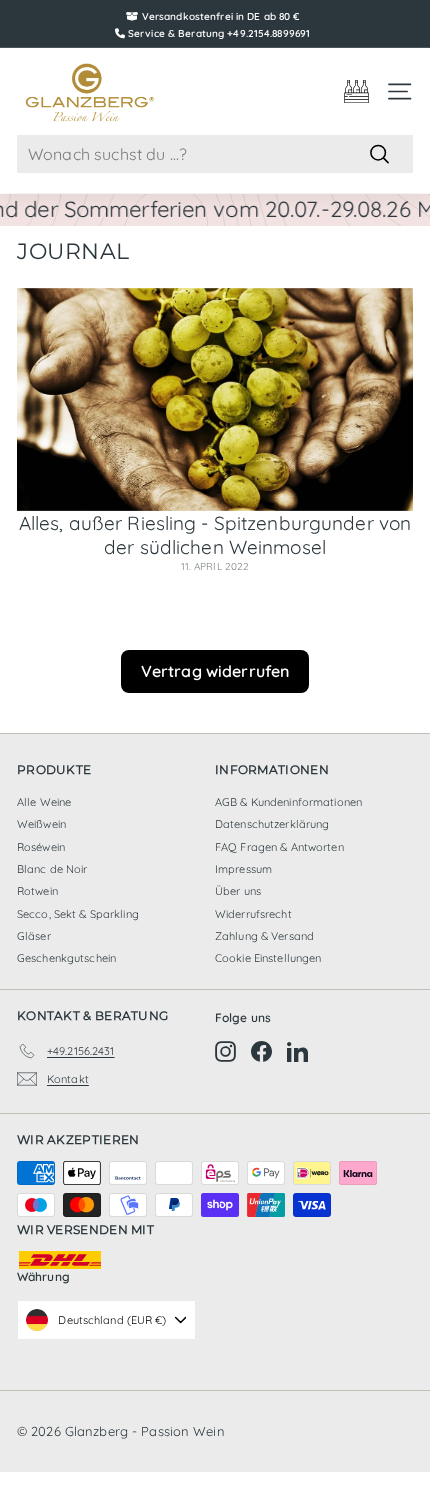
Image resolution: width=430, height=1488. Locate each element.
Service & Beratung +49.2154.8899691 (219, 33)
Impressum (243, 869)
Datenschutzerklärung (272, 824)
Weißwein (41, 824)
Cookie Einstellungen (268, 958)
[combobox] (215, 154)
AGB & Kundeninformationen (288, 802)
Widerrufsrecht (253, 914)
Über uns (238, 891)
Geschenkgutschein (66, 958)
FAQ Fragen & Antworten (279, 847)
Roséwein (41, 847)
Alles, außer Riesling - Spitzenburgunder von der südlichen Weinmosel (215, 535)
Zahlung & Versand (264, 936)
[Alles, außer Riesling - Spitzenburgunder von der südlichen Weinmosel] (215, 399)
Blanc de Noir (52, 869)
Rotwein (37, 891)
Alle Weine (44, 802)
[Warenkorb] (356, 91)
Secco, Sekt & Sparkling (78, 914)
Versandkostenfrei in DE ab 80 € (221, 16)
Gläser (34, 936)
